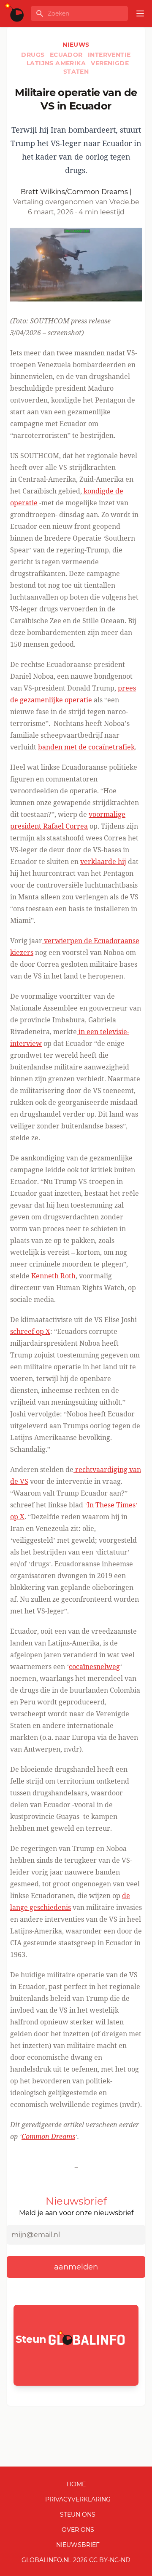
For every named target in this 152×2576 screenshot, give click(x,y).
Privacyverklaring (78, 2499)
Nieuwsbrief (78, 2545)
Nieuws (76, 45)
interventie (109, 55)
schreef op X (30, 1331)
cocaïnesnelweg (94, 1667)
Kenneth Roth (53, 1276)
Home (76, 2484)
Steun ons (78, 2515)
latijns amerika (57, 63)
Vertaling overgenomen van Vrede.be (76, 202)
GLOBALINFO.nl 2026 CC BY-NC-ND (76, 2560)
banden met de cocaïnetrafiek (86, 747)
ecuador (67, 55)
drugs (34, 55)
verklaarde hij (103, 861)
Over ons (78, 2530)
